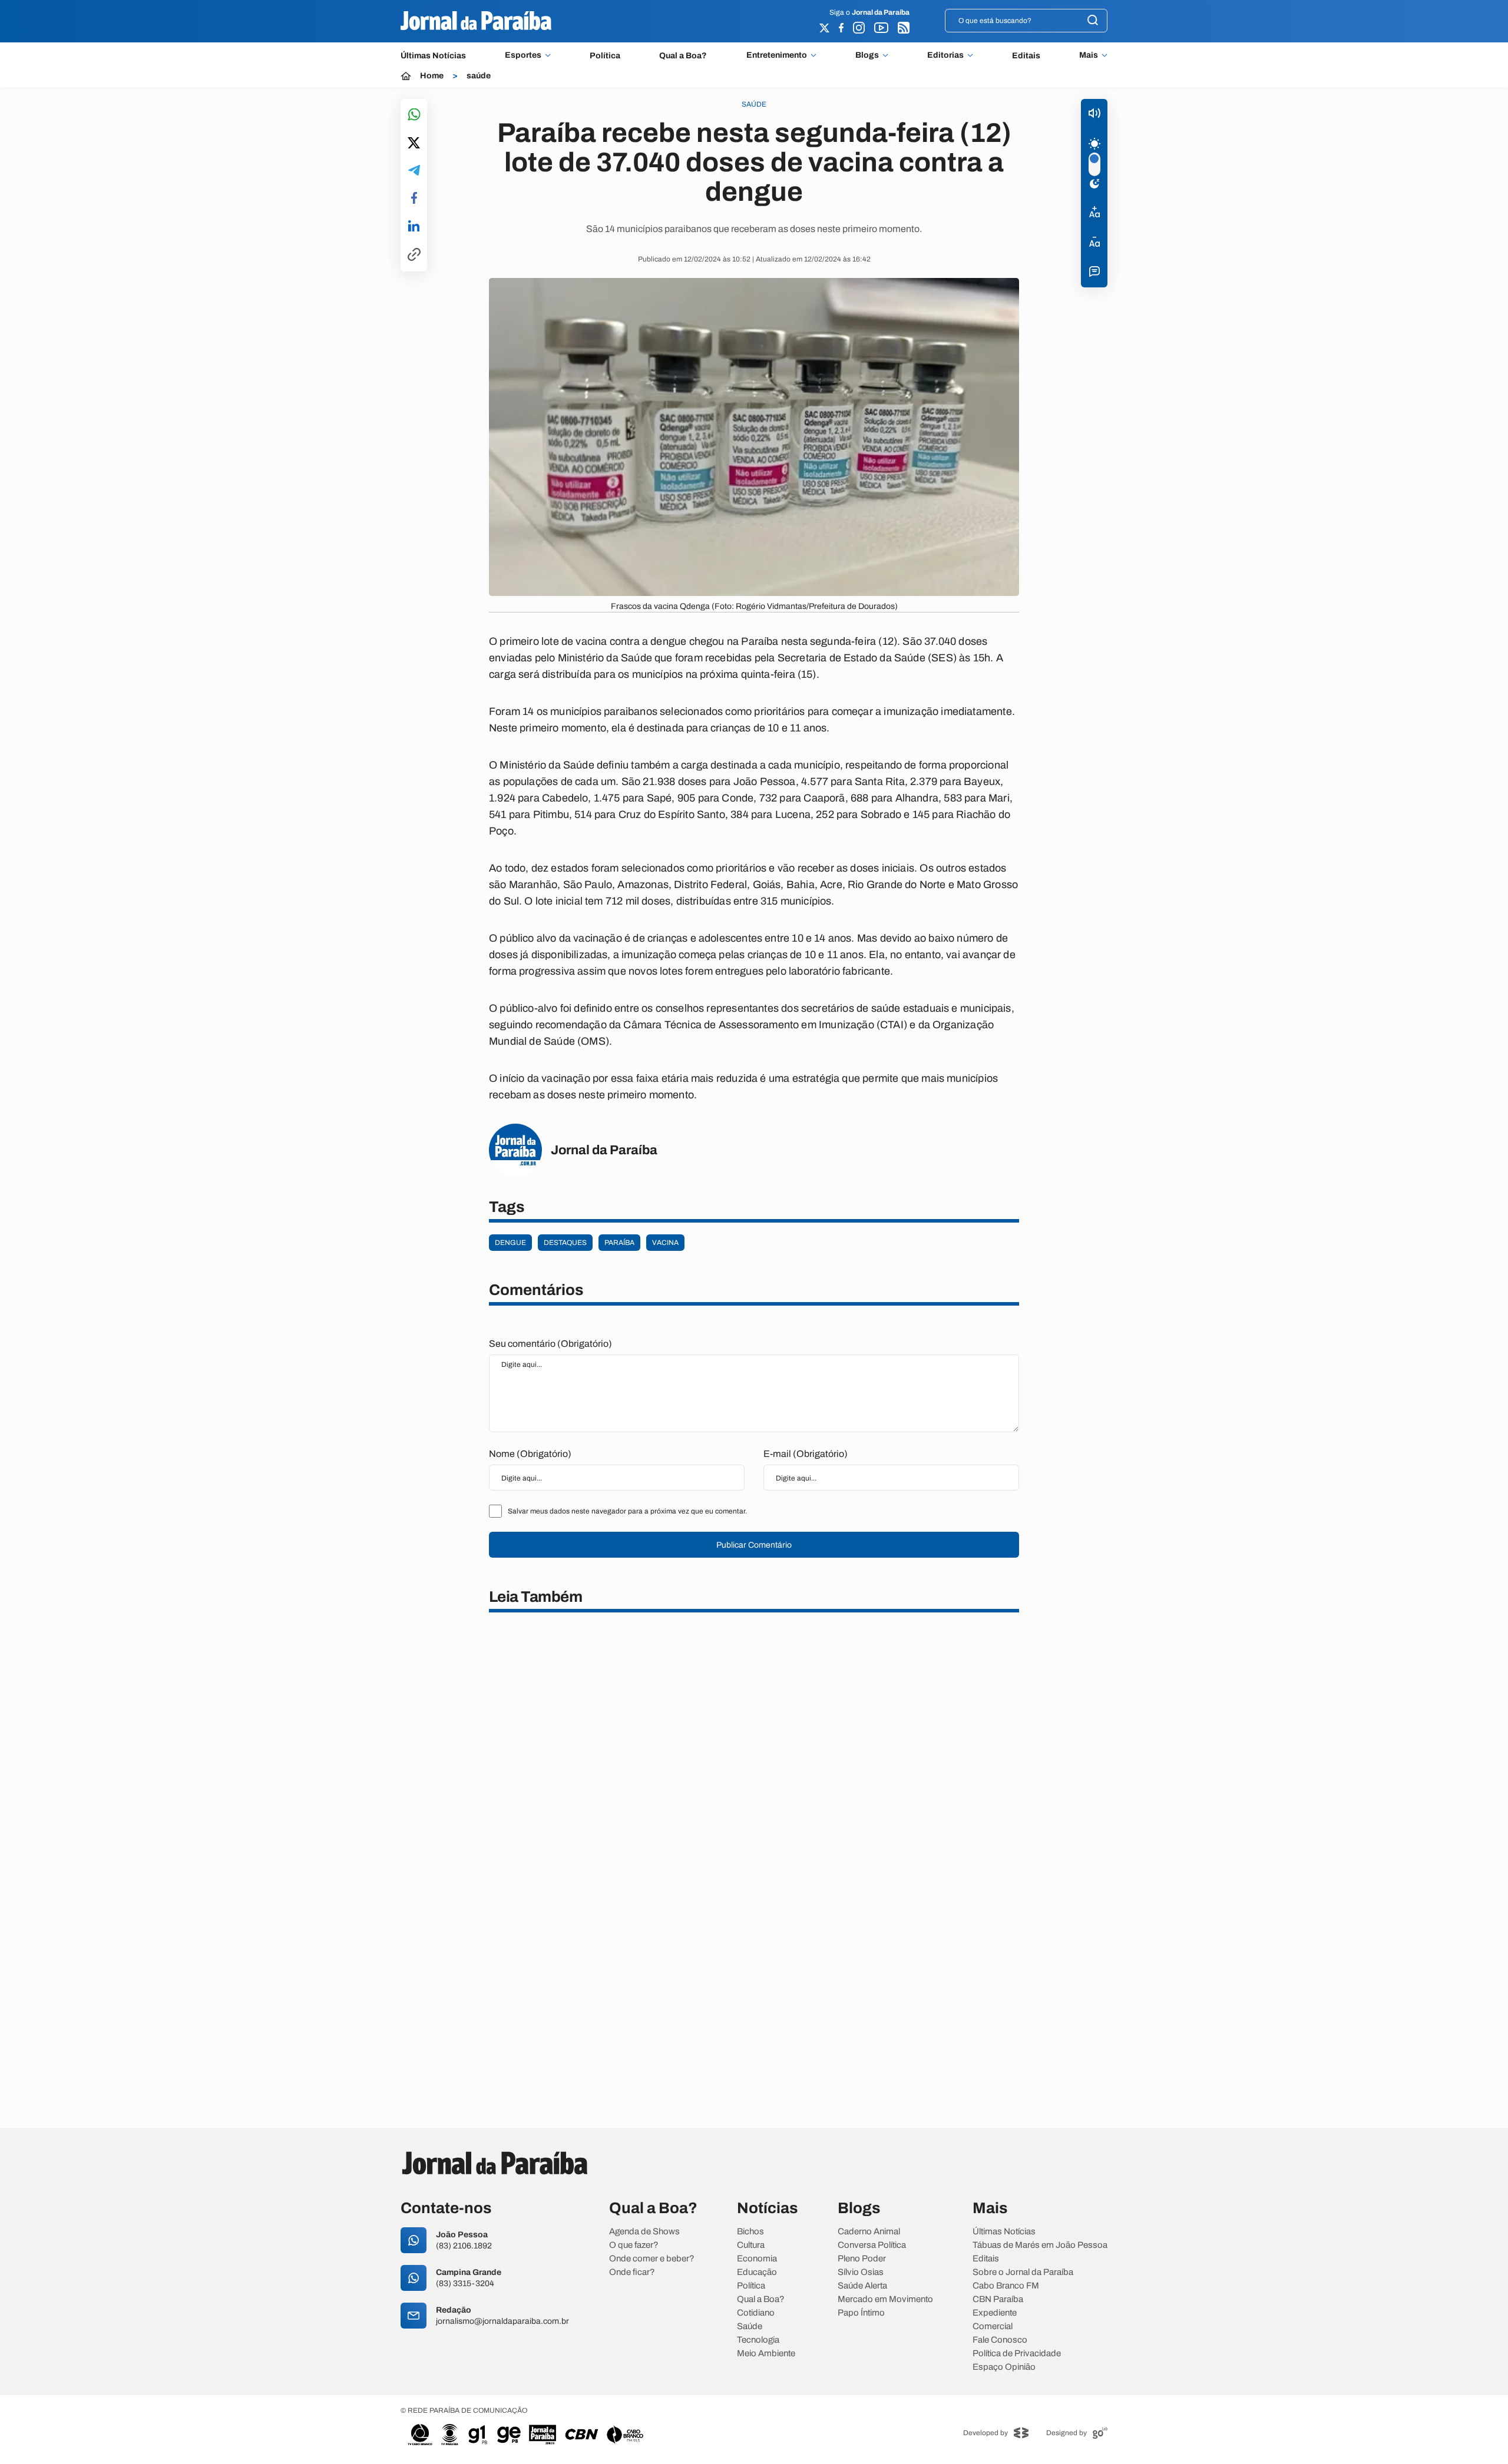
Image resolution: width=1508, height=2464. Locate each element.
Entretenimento (777, 55)
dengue (510, 1243)
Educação (757, 2272)
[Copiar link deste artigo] (414, 255)
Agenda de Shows (644, 2232)
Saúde (750, 2326)
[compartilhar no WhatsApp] (414, 115)
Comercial (993, 2326)
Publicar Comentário (754, 1545)
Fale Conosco (1000, 2340)
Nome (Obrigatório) (530, 1454)
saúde (479, 76)
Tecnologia (758, 2340)
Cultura (751, 2245)
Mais (1089, 55)
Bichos (750, 2232)
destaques (565, 1243)
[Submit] (1093, 21)
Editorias (945, 55)
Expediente (995, 2313)
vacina (665, 1243)
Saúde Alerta (862, 2286)
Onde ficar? (632, 2272)
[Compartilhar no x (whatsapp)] (414, 144)
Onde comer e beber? (652, 2259)
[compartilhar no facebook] (414, 199)
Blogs (867, 55)
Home (432, 76)
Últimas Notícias (433, 56)
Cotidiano (756, 2313)
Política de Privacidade (1017, 2354)
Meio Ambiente (766, 2354)
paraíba (619, 1243)
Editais (1026, 56)
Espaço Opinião (1004, 2367)
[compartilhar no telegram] (414, 171)
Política (605, 56)
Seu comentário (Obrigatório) (550, 1344)
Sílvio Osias (861, 2272)
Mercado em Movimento (885, 2299)
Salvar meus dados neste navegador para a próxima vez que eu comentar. (627, 1511)
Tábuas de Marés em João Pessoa (1040, 2245)
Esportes (523, 55)
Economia (757, 2259)
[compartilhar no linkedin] (414, 227)
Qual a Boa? (683, 56)
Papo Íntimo (861, 2313)
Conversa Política (872, 2245)
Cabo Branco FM (1006, 2286)
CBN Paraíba (998, 2299)
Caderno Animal (869, 2232)
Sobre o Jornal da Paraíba (1023, 2272)
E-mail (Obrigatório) (806, 1454)
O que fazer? (634, 2245)
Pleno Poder (862, 2259)
